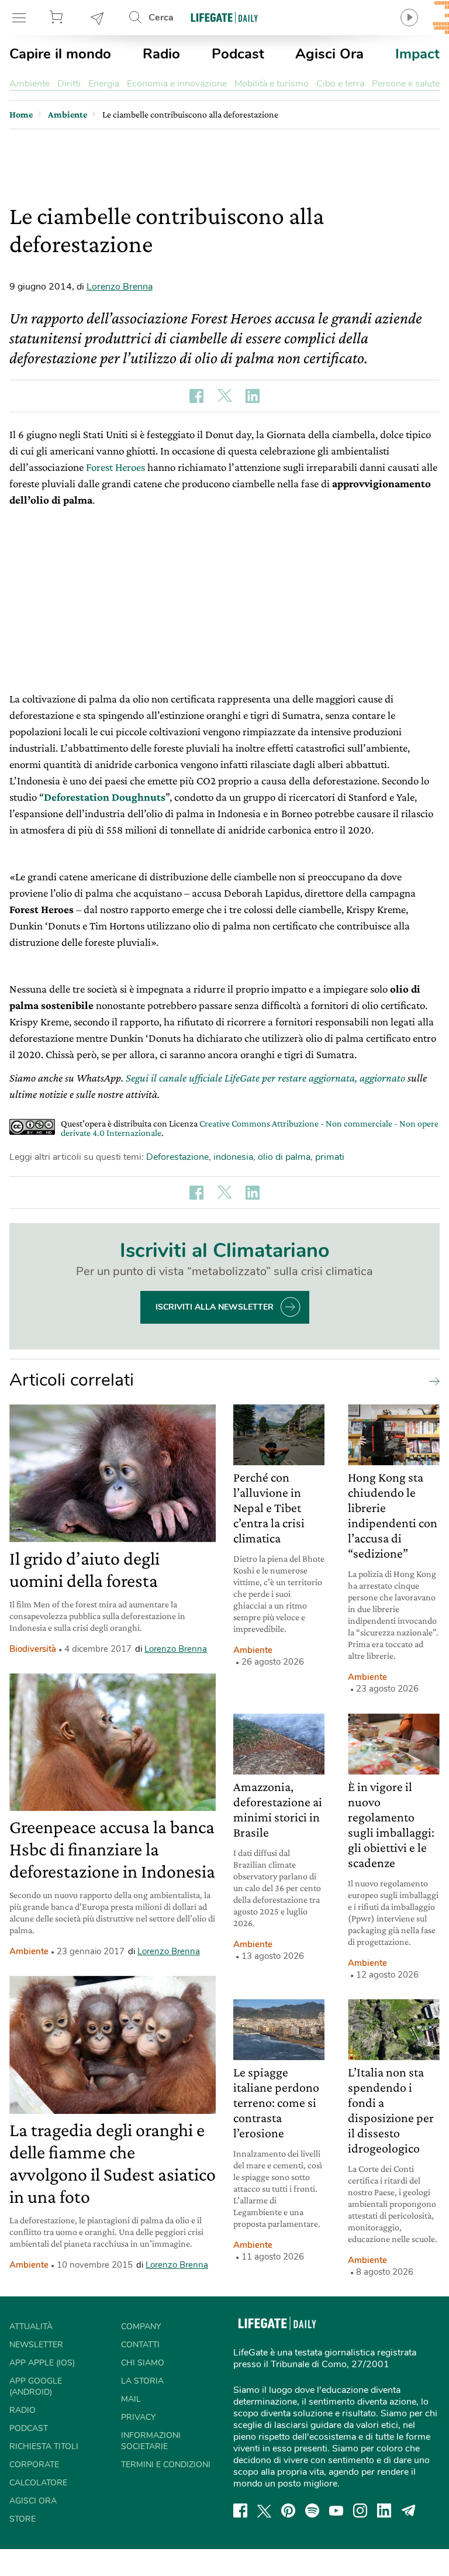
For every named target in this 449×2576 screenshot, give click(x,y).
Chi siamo (143, 2363)
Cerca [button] (161, 18)
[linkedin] (384, 2510)
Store (58, 18)
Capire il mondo (60, 54)
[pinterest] (288, 2510)
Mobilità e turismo (272, 84)
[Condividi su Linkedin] (253, 396)
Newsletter (98, 18)
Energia (104, 84)
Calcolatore (38, 2483)
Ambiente (30, 84)
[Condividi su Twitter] (224, 396)
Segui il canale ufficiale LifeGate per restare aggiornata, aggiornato (265, 1078)
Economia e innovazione (177, 84)
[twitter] (264, 2510)
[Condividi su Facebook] (196, 396)
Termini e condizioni (166, 2465)
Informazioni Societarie (151, 2441)
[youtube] (336, 2510)
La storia (142, 2381)
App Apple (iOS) (42, 2363)
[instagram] (360, 2510)
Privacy (138, 2417)
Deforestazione (177, 1157)
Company (141, 2327)
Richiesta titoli (44, 2446)
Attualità (31, 2327)
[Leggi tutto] (431, 1380)
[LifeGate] (224, 17)
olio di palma (284, 1157)
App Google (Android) (36, 2386)
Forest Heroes (117, 467)
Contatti (140, 2345)
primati (330, 1157)
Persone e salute (406, 84)
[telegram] (409, 2510)
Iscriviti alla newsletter (215, 1307)
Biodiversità (33, 1649)
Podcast (238, 54)
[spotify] (312, 2510)
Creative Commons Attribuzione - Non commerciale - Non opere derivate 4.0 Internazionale (250, 1128)
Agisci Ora (329, 54)
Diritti (69, 84)
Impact (417, 54)
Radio (161, 54)
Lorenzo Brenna (120, 287)
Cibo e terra (340, 84)
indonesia (233, 1157)
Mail (131, 2399)
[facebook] (240, 2510)
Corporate (34, 2465)
